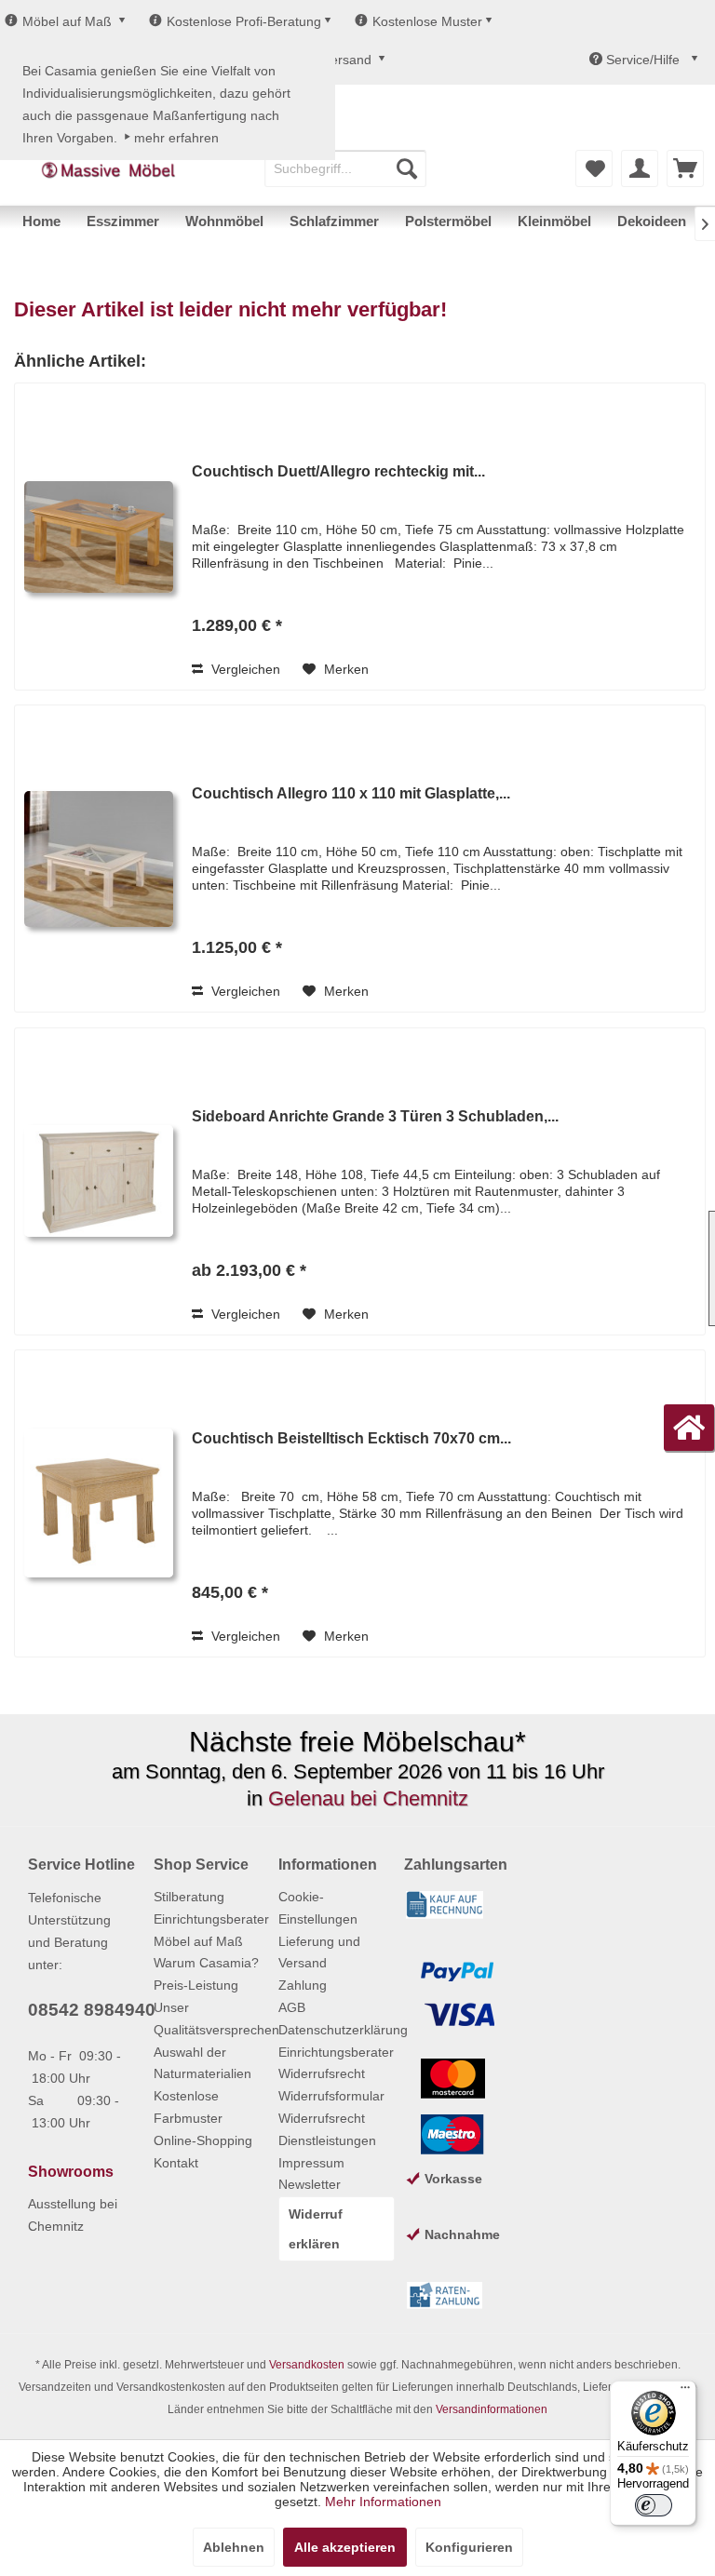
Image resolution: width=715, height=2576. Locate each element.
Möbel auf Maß (67, 21)
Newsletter (310, 2184)
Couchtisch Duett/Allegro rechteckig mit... (338, 471)
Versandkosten (307, 2365)
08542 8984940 (92, 2010)
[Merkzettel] (594, 168)
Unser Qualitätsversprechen (212, 2019)
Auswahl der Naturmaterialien (202, 2063)
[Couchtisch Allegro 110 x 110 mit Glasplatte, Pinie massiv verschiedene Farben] (99, 859)
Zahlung (303, 1985)
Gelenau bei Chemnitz (368, 1798)
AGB (292, 2007)
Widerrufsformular (331, 2096)
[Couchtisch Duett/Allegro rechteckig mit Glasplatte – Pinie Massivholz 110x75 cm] (99, 537)
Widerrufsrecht (322, 2073)
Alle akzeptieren (345, 2547)
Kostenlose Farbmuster (188, 2107)
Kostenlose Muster (427, 21)
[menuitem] (346, 168)
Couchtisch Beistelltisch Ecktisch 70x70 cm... (351, 1438)
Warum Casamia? (206, 1963)
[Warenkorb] (685, 168)
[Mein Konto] (640, 168)
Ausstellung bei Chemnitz (73, 2215)
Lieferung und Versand (319, 1952)
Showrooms (71, 2172)
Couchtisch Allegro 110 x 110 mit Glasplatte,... (351, 793)
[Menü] (685, 2392)
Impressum (311, 2163)
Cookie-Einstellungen (318, 1908)
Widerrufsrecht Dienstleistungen (327, 2129)
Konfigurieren (469, 2547)
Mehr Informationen (383, 2502)
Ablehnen (234, 2547)
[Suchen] (407, 168)
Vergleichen (244, 669)
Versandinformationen (492, 2409)
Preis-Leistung (196, 1985)
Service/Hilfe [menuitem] (643, 60)
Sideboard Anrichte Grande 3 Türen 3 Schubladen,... (375, 1116)
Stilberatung (189, 1897)
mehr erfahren (176, 138)
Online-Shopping (203, 2140)
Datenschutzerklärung (337, 2030)
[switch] (654, 2505)
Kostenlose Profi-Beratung (244, 21)
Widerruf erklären (316, 2229)
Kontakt (176, 2163)
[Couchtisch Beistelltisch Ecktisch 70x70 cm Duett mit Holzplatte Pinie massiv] (99, 1503)
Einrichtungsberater (211, 1919)
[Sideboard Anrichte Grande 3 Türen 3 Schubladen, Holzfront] (99, 1181)
